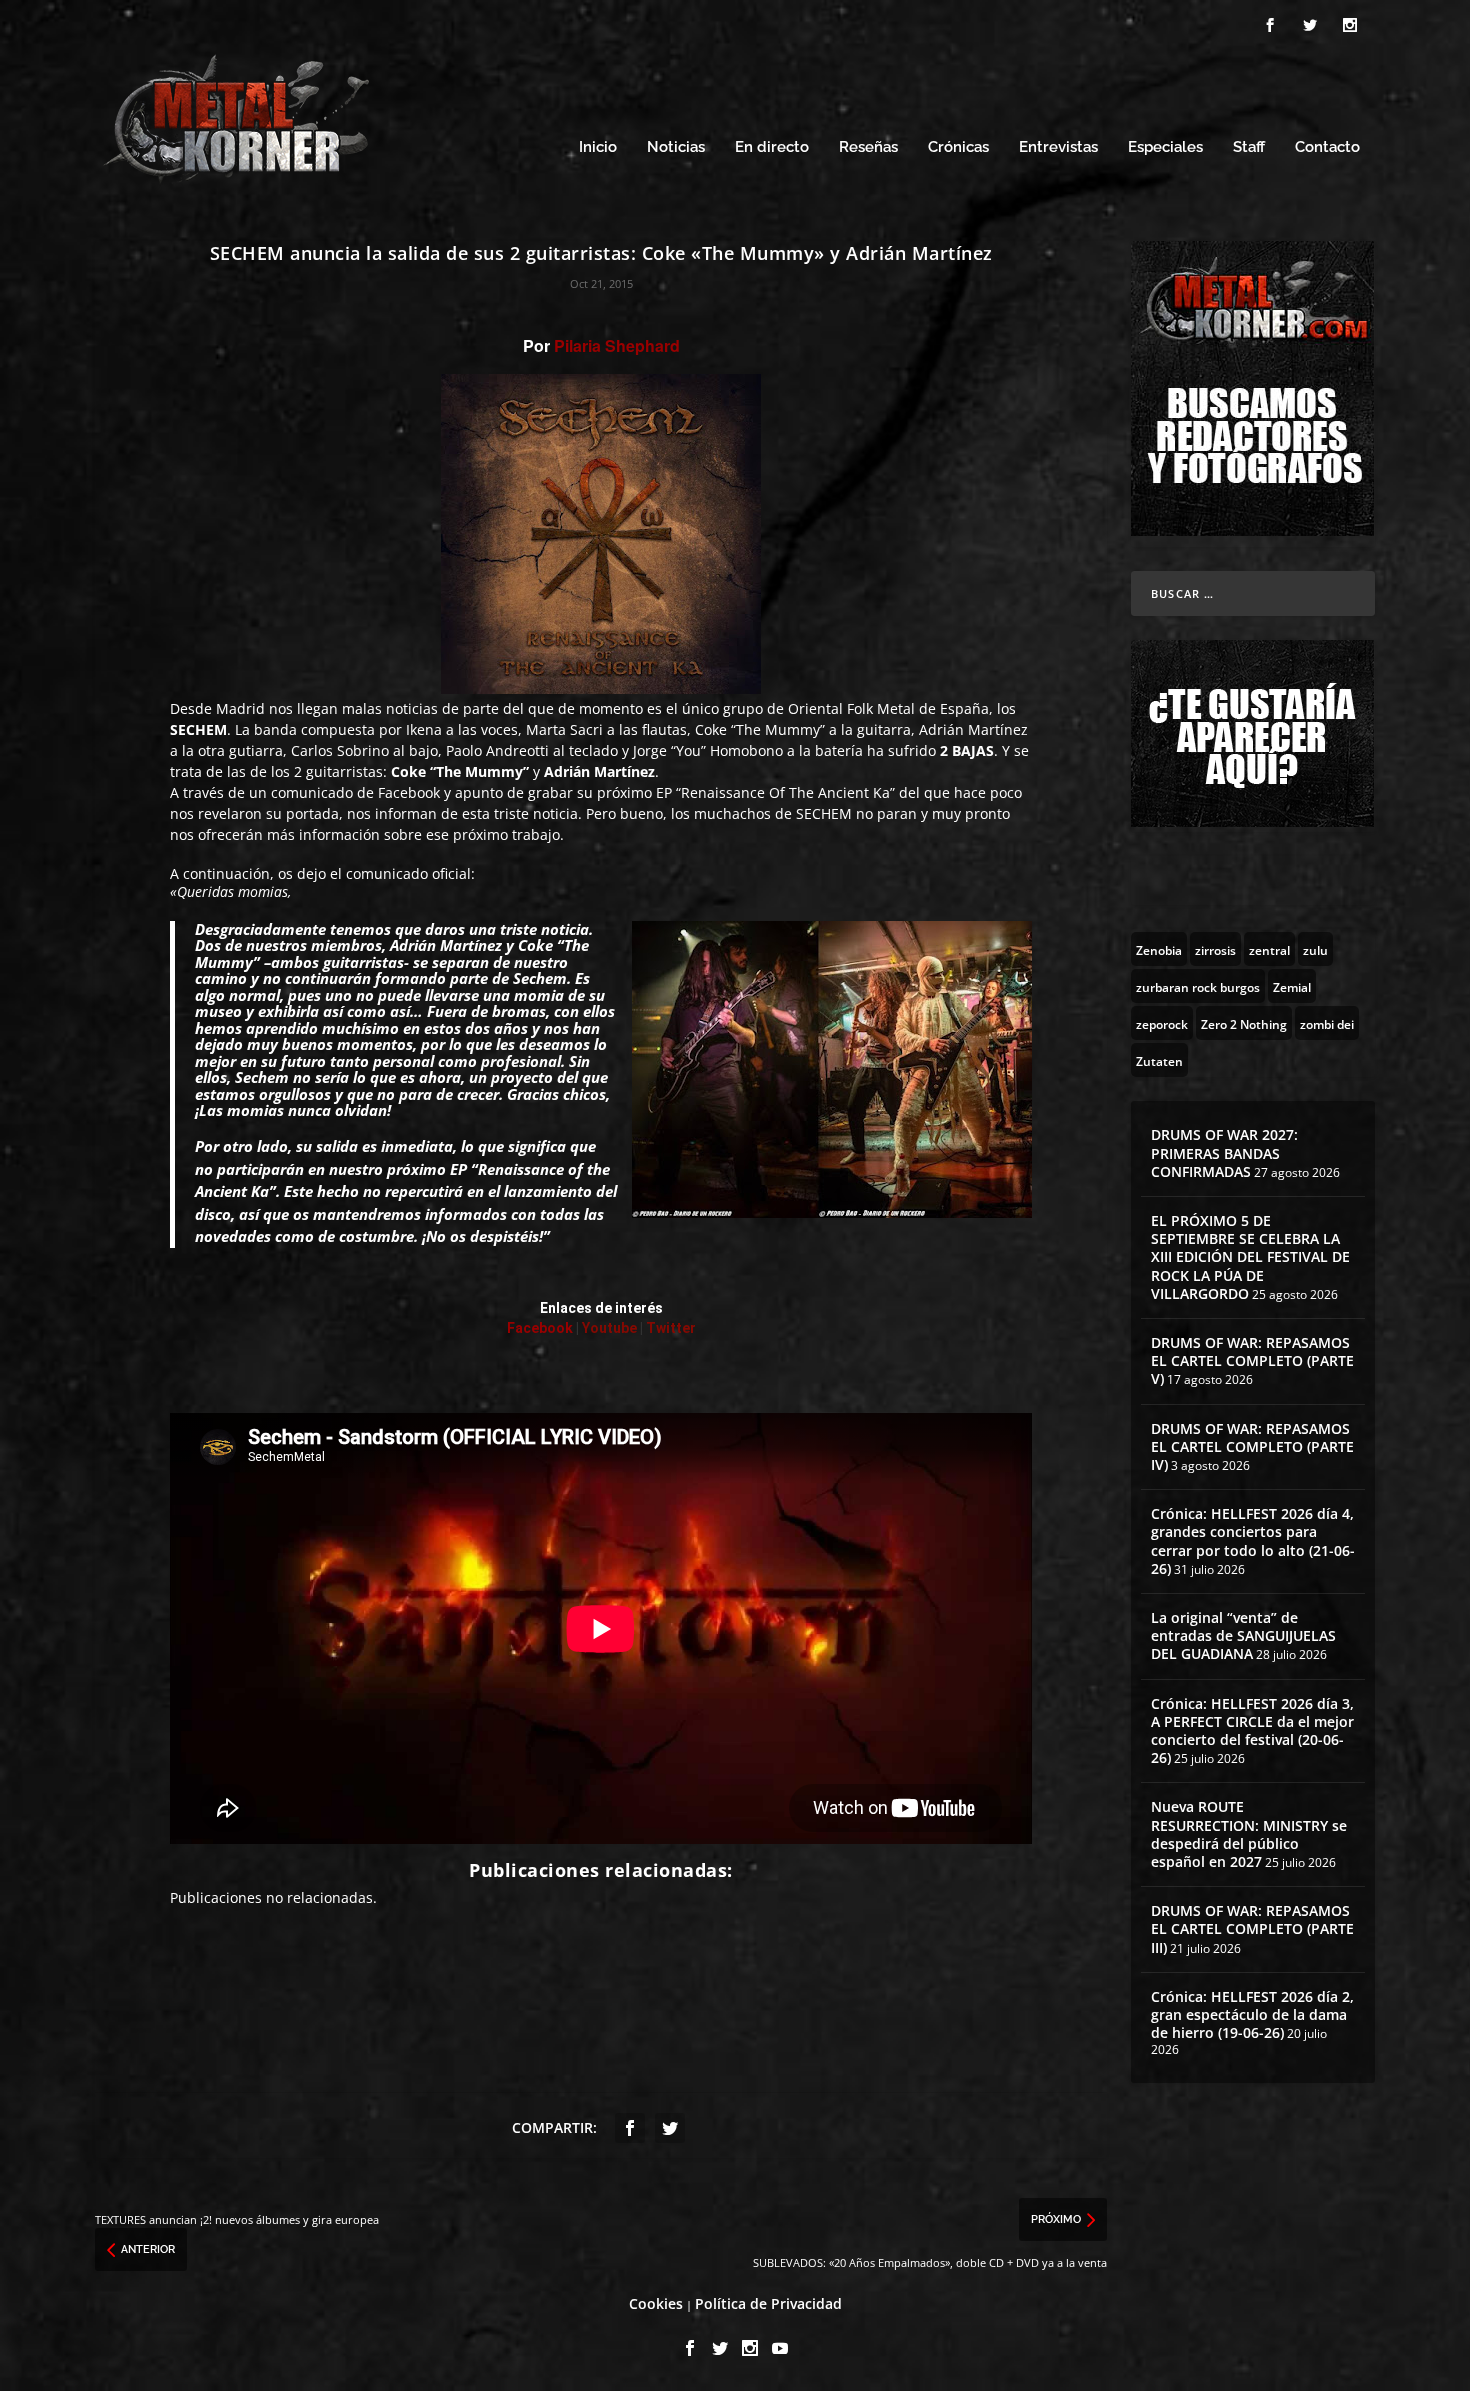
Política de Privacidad (768, 2303)
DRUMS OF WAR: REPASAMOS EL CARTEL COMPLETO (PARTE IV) (1252, 1446)
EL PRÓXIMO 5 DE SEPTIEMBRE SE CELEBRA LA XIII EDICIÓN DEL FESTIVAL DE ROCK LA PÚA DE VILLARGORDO (1250, 1257)
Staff (1249, 147)
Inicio (598, 147)
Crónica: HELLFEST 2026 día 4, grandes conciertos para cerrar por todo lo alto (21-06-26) (1253, 1541)
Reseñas (868, 147)
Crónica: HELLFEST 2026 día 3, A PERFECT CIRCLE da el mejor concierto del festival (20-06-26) (1252, 1731)
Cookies (656, 2303)
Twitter (671, 1328)
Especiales (1165, 147)
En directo (772, 147)
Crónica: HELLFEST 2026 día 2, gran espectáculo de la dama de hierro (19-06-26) (1252, 2014)
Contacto (1327, 147)
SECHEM (824, 813)
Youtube (609, 1328)
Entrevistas (1058, 147)
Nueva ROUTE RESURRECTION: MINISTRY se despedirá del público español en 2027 (1249, 1834)
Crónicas (958, 147)
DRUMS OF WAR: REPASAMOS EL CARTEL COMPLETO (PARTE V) (1252, 1360)
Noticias (676, 147)
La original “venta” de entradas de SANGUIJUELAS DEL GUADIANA (1243, 1635)
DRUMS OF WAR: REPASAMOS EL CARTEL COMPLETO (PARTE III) (1252, 1928)
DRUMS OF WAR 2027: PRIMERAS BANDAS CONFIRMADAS (1224, 1152)
